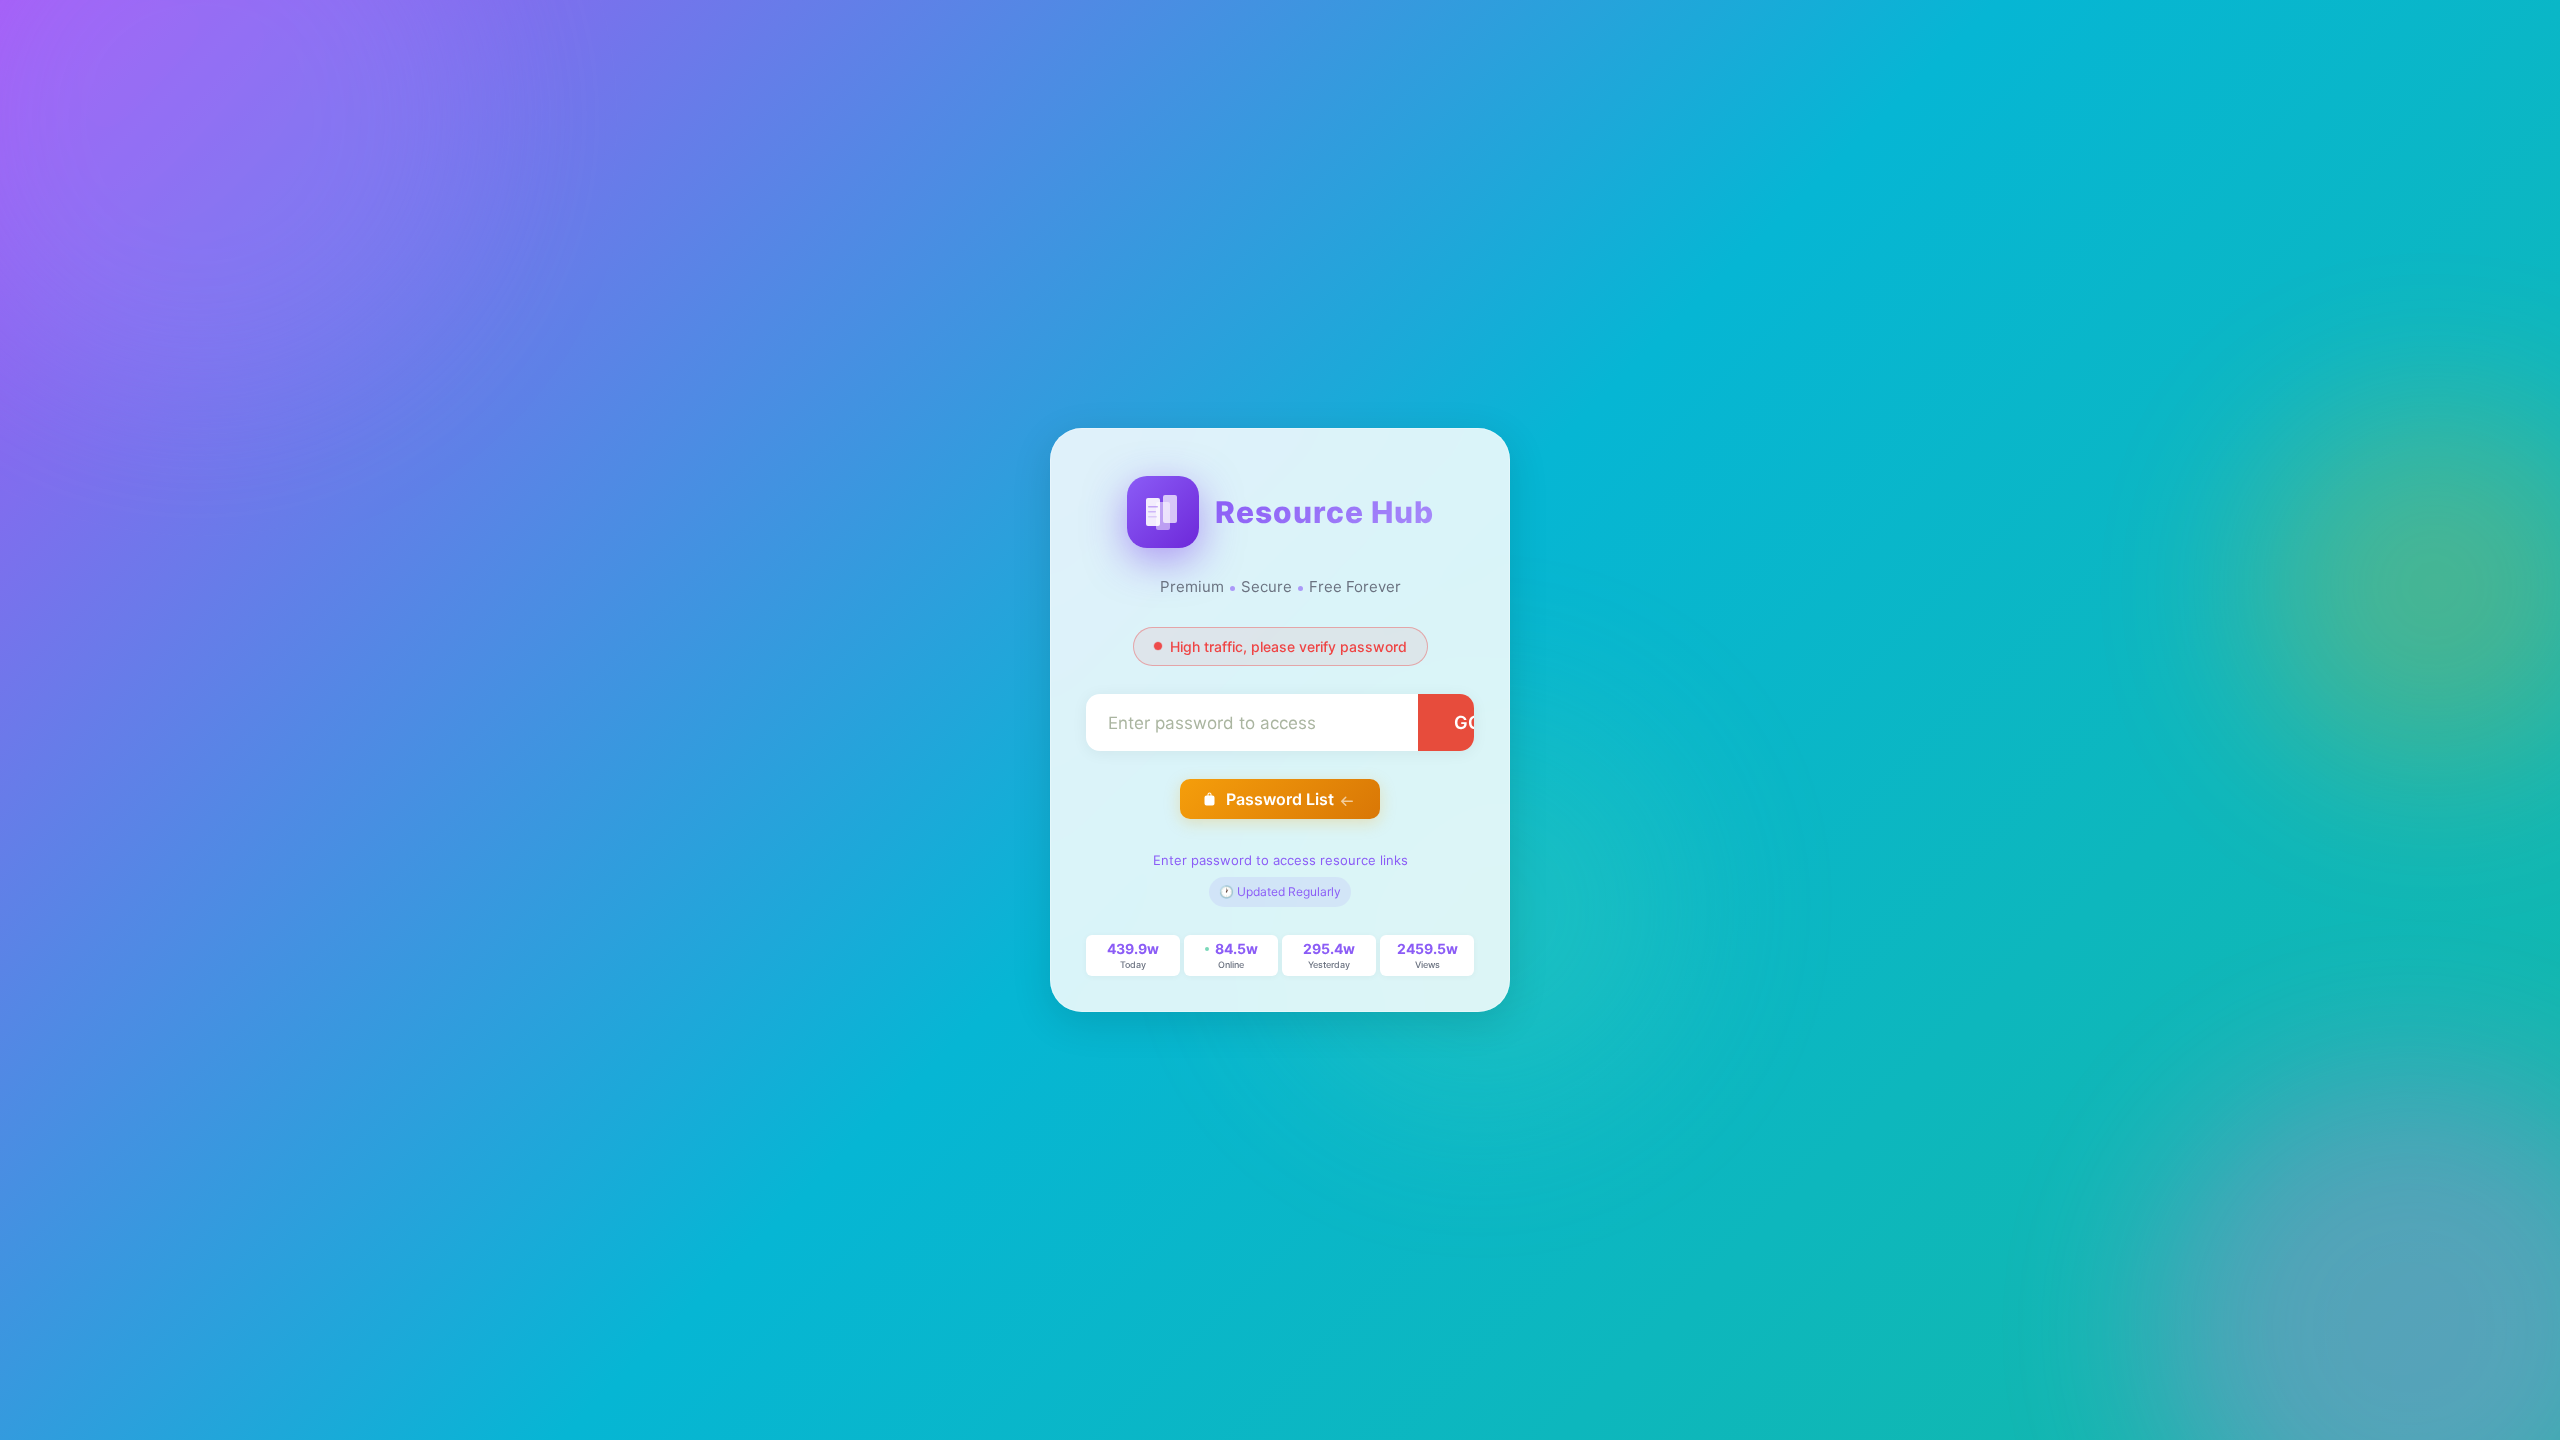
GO (1468, 722)
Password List (1280, 799)
